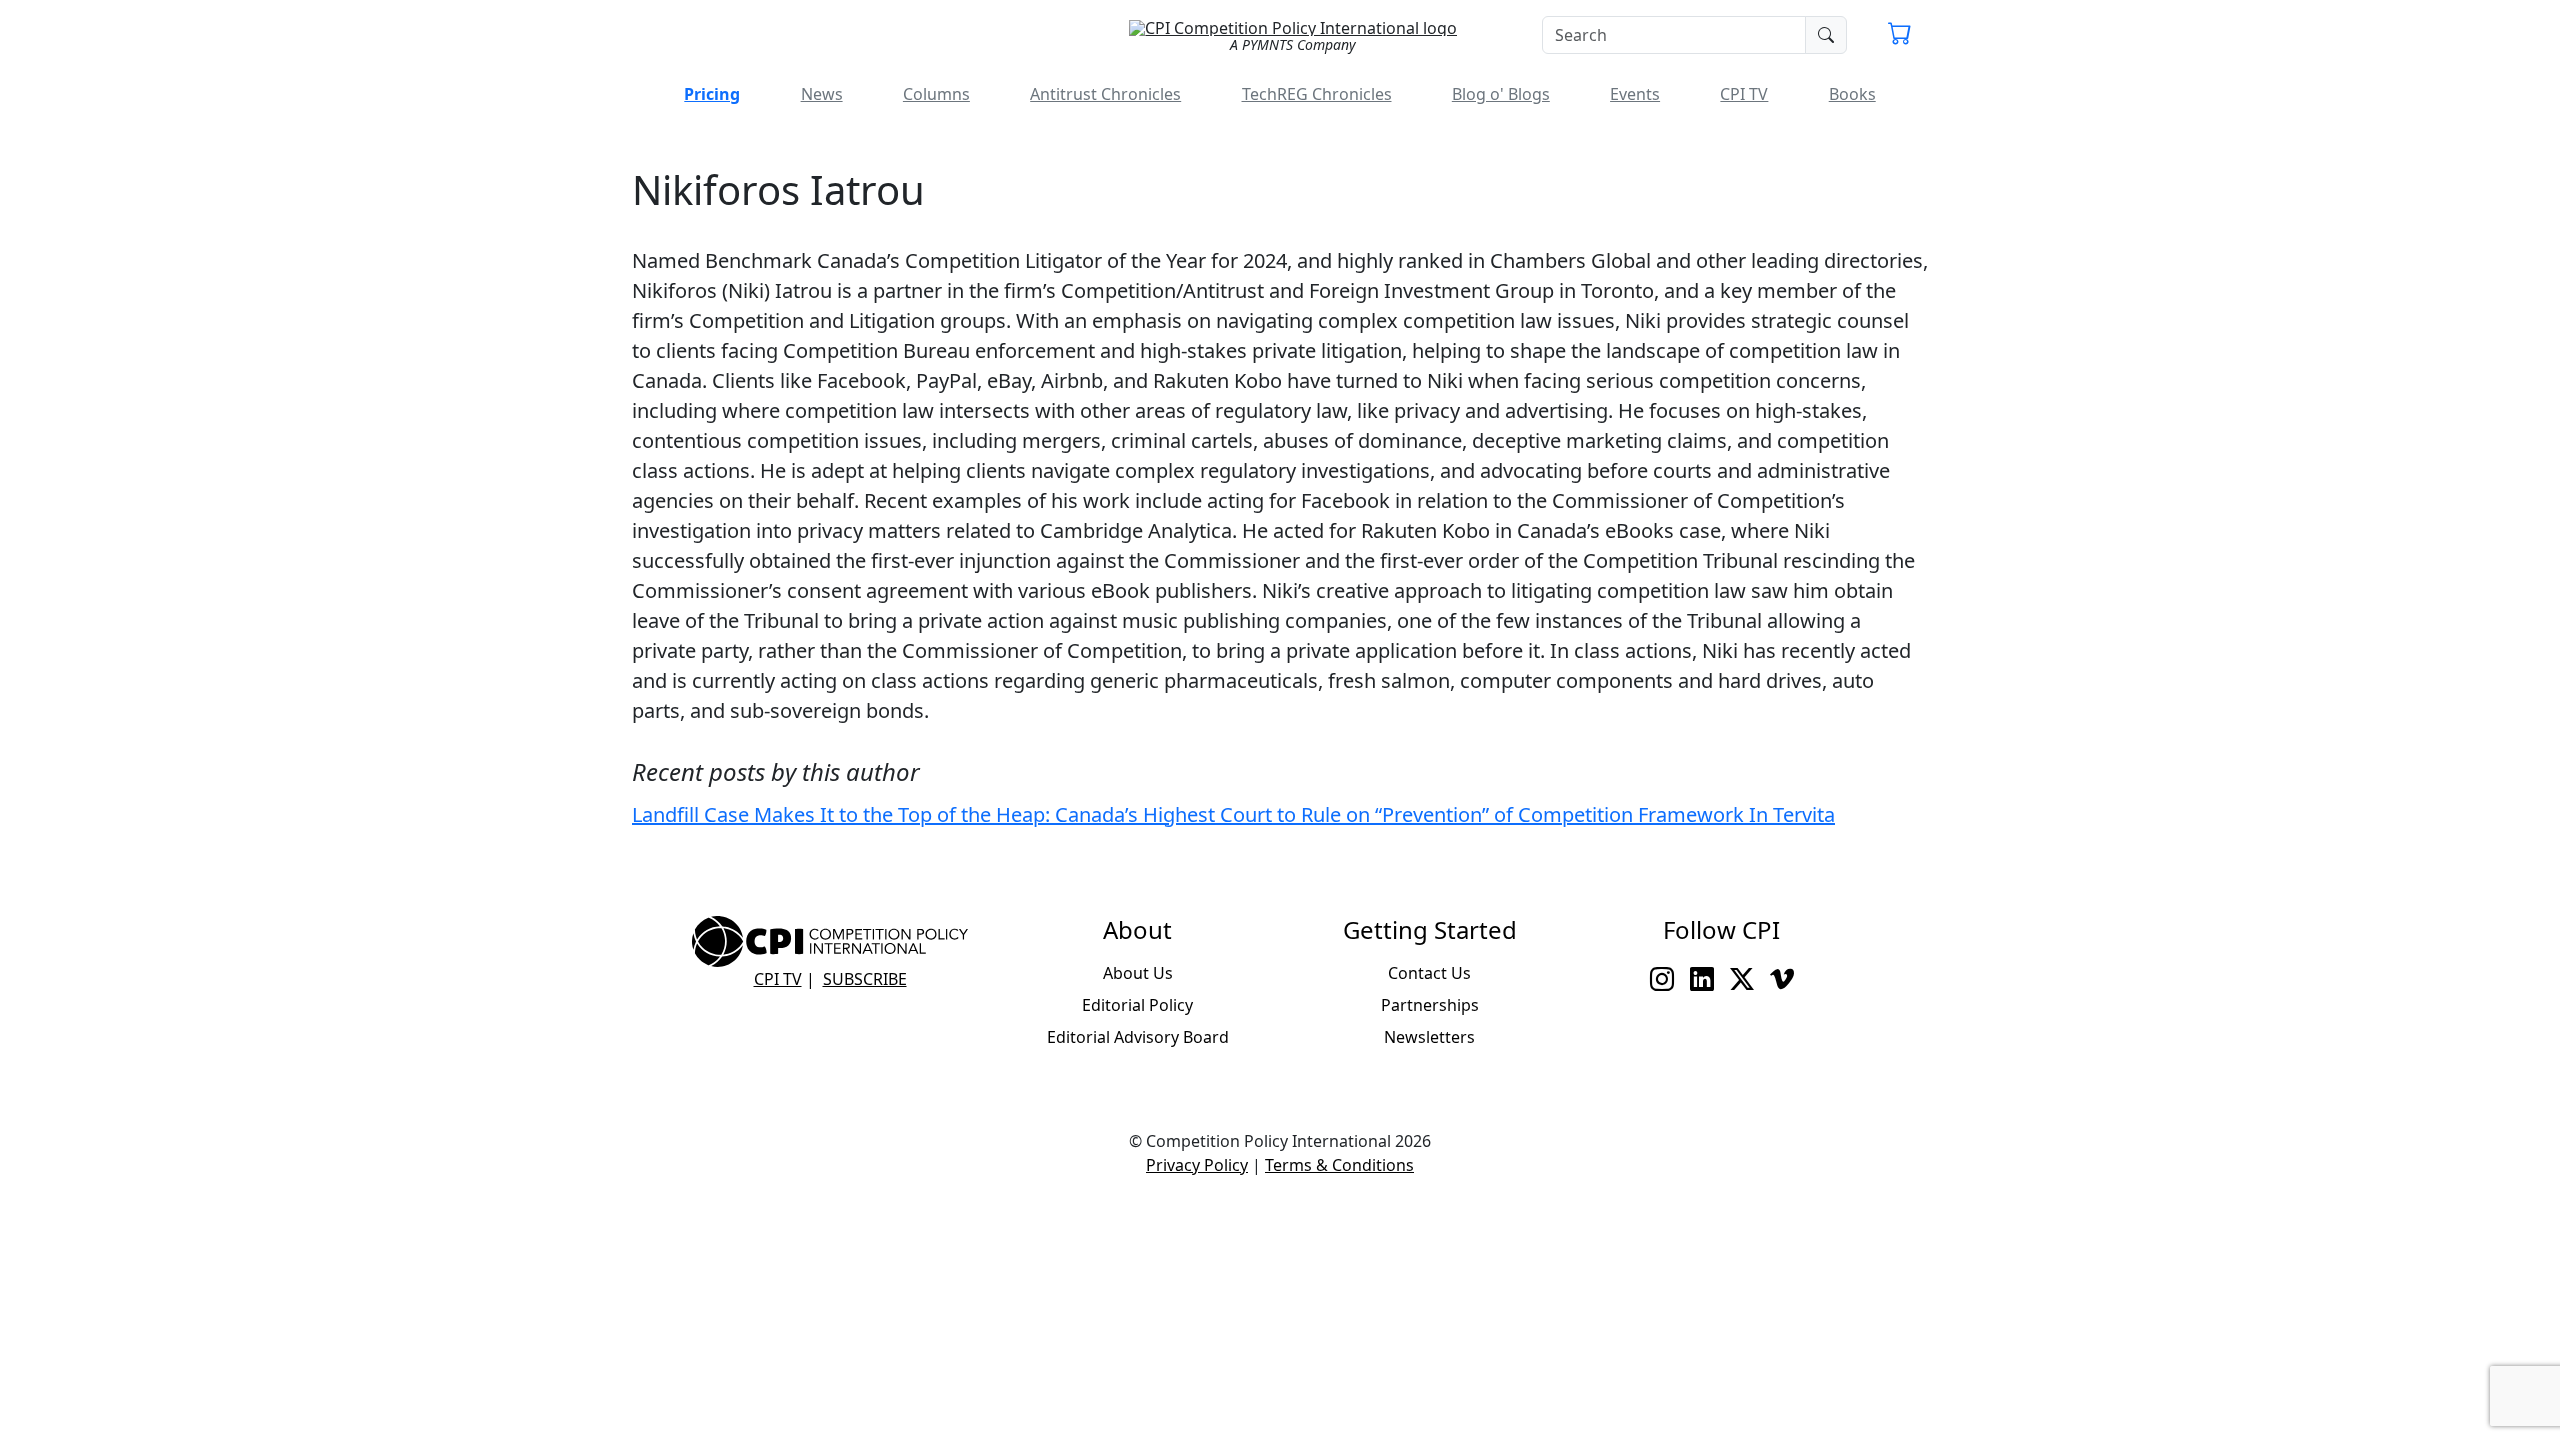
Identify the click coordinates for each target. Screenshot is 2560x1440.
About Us (1138, 973)
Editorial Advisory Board (1138, 1037)
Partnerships (1430, 1005)
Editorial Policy (1137, 1005)
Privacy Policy (1197, 1165)
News (822, 94)
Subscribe (865, 979)
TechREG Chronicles (1317, 94)
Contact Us (1429, 973)
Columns (936, 94)
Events (1635, 94)
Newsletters (1429, 1037)
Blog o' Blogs (1501, 94)
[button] (1900, 36)
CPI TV (1744, 94)
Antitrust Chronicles (1105, 94)
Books (1852, 94)
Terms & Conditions (1339, 1165)
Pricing (712, 94)
